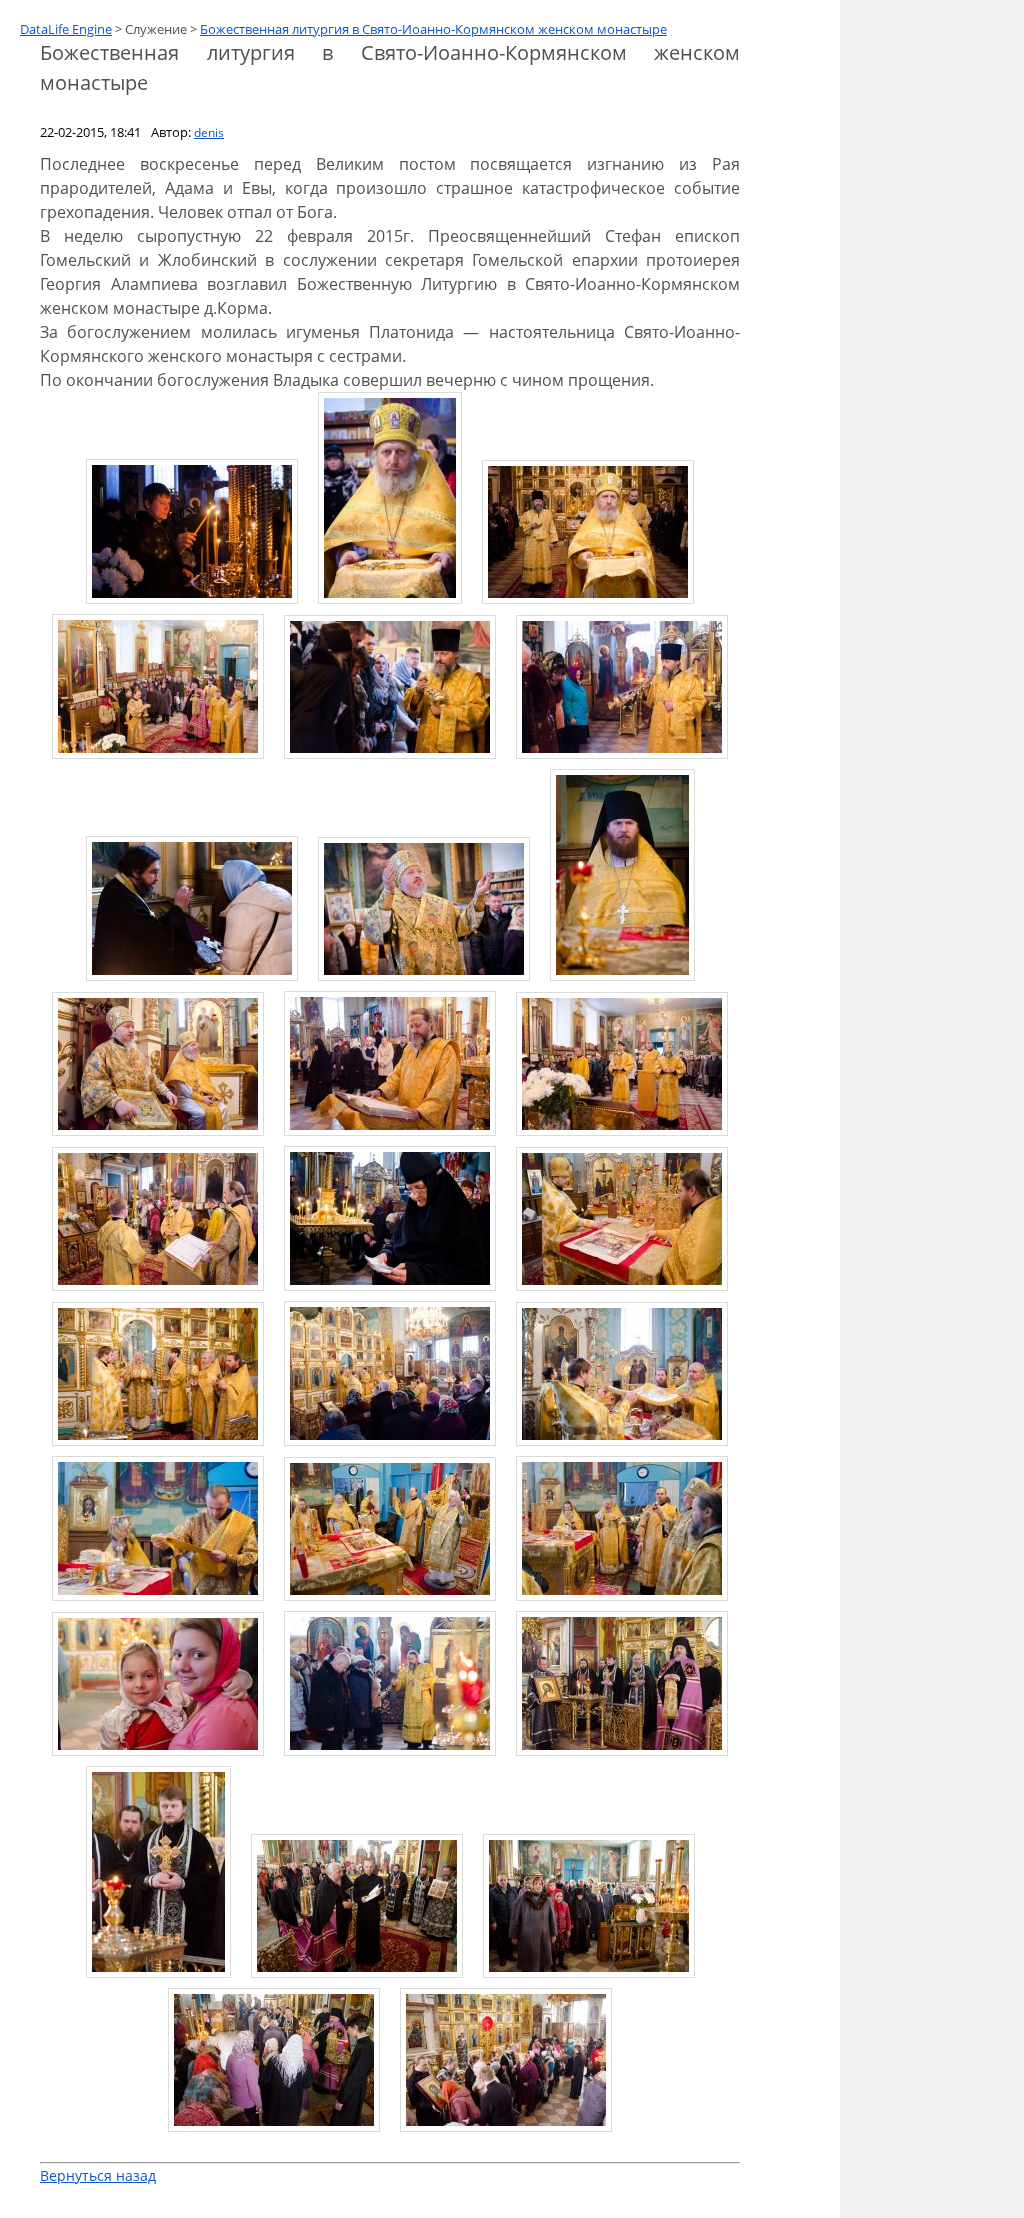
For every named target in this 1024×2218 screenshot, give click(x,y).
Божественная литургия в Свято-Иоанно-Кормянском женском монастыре (433, 29)
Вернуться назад (98, 2175)
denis (209, 132)
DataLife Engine (66, 29)
